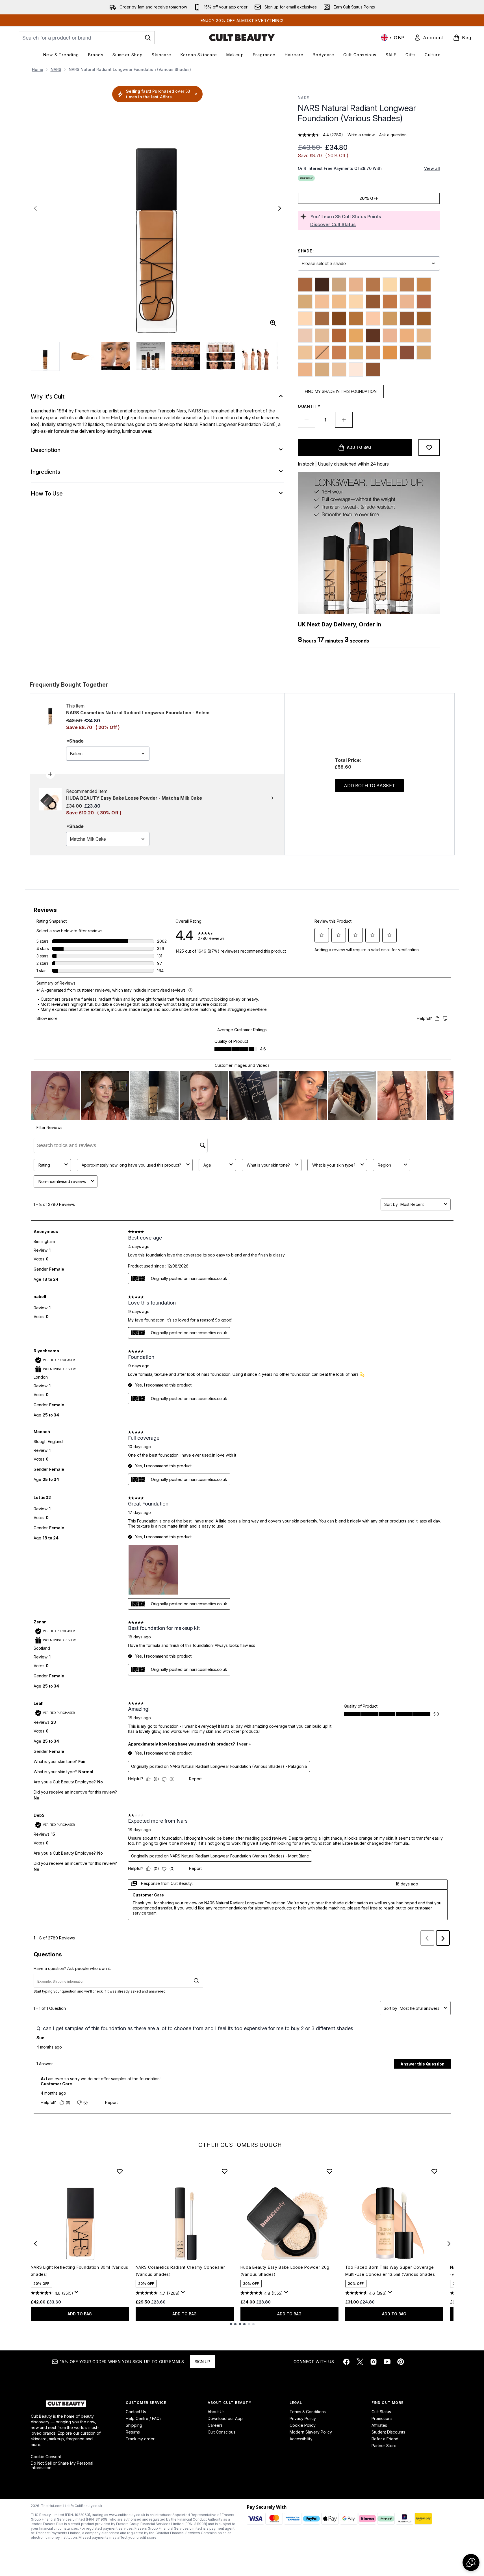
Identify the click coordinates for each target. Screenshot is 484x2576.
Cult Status (381, 2412)
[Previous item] (35, 2244)
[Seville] (339, 352)
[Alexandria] (305, 285)
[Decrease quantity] (307, 420)
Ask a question (393, 135)
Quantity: (310, 406)
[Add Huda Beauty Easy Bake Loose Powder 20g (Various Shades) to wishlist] (329, 2171)
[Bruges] (390, 285)
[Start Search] (148, 38)
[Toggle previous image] (35, 208)
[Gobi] (356, 302)
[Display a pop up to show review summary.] (77, 2294)
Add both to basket (369, 786)
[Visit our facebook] (346, 2362)
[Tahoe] (390, 352)
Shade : (306, 251)
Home (38, 69)
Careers (215, 2425)
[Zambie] (373, 369)
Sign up (202, 2362)
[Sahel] (424, 336)
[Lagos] (390, 302)
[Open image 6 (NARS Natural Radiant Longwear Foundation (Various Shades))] (221, 356)
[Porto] (390, 336)
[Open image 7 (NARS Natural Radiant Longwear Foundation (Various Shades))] (256, 356)
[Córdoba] (305, 302)
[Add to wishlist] (429, 447)
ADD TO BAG (80, 2314)
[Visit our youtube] (387, 2362)
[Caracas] (424, 285)
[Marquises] (356, 319)
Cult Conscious (222, 2432)
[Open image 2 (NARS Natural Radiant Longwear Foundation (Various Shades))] (81, 356)
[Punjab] (407, 336)
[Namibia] (407, 319)
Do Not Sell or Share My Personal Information (62, 2465)
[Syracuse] (373, 352)
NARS (56, 69)
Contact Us (136, 2412)
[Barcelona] (356, 285)
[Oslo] (305, 336)
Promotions (382, 2418)
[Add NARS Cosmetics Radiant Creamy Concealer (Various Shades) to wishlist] (225, 2171)
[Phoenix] (356, 336)
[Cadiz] (407, 285)
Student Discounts (388, 2432)
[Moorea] (390, 319)
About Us (216, 2412)
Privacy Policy (303, 2418)
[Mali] (339, 319)
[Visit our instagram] (374, 2362)
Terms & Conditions (308, 2412)
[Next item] (449, 2244)
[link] (429, 38)
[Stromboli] (356, 352)
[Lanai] (407, 302)
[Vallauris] (305, 369)
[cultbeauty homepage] (242, 38)
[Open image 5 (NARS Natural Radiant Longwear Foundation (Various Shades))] (186, 356)
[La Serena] (424, 302)
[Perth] (339, 336)
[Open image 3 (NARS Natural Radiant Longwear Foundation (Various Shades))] (116, 356)
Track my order (140, 2439)
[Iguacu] (373, 302)
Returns (133, 2432)
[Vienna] (339, 369)
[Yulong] (356, 369)
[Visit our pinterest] (401, 2362)
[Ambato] (322, 285)
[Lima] (305, 319)
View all (432, 168)
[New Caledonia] (424, 319)
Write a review (361, 135)
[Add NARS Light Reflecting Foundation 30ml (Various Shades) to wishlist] (120, 2171)
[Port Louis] (373, 336)
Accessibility (301, 2439)
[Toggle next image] (280, 208)
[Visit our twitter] (360, 2362)
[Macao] (322, 319)
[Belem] (373, 285)
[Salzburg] (305, 352)
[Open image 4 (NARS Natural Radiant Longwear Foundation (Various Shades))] (151, 356)
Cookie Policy (303, 2425)
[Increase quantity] (344, 420)
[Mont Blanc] (373, 319)
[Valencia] (424, 352)
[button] (471, 2562)
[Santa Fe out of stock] (322, 352)
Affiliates (379, 2425)
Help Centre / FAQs (144, 2418)
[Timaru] (407, 352)
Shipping (134, 2425)
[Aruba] (339, 285)
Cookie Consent (46, 2457)
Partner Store (384, 2446)
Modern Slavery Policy (311, 2432)
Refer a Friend (385, 2439)
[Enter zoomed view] (273, 323)
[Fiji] (339, 302)
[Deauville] (322, 302)
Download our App (225, 2418)
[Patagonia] (322, 336)
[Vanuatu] (322, 369)
